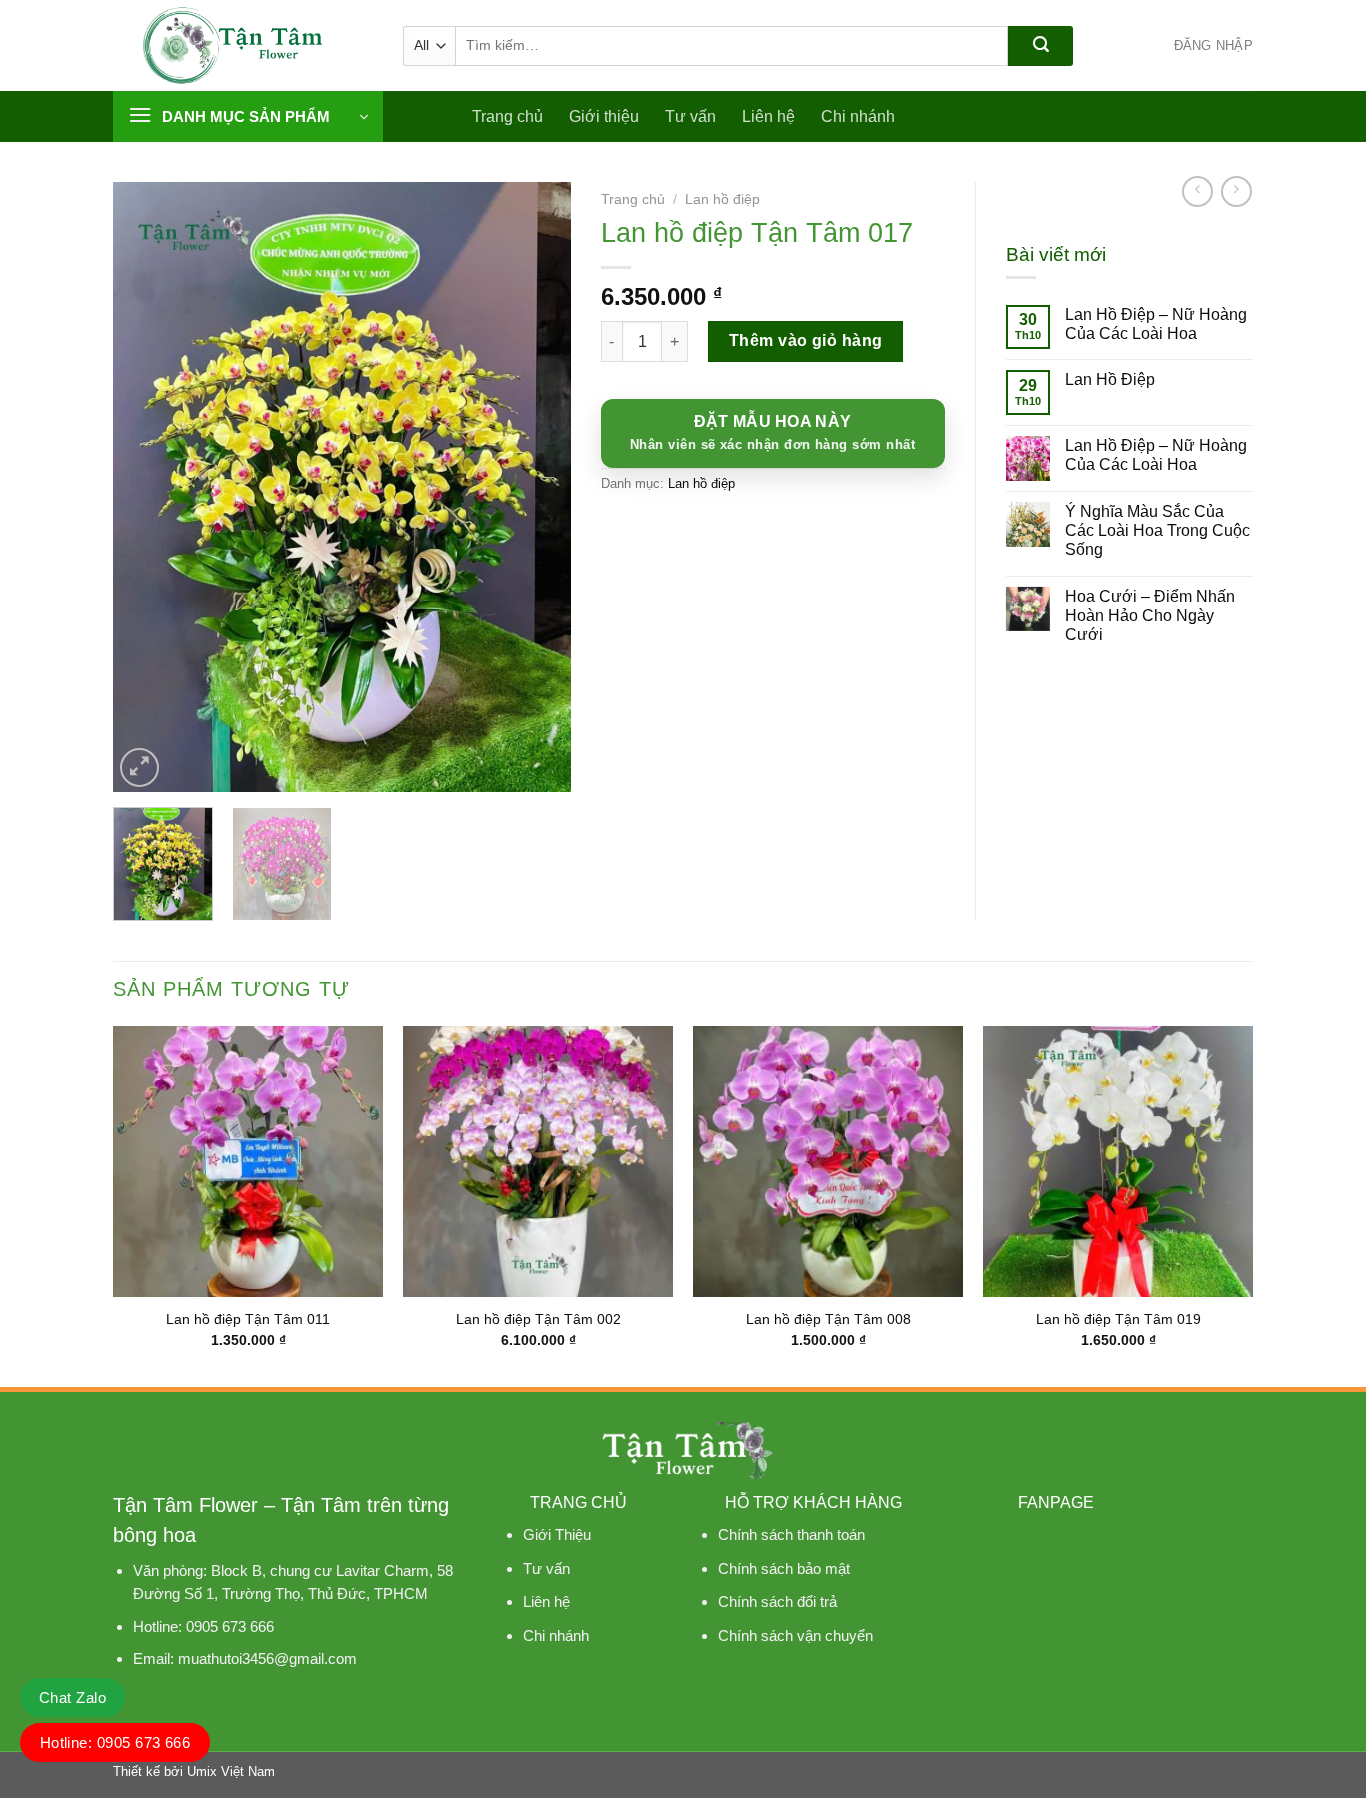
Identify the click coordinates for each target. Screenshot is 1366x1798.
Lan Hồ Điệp (1110, 379)
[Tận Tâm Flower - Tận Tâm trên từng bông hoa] (243, 45)
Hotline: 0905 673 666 (115, 1742)
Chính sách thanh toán (791, 1534)
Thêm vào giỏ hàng (806, 340)
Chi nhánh (858, 116)
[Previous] (147, 487)
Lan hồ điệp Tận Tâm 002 (538, 1319)
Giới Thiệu (557, 1534)
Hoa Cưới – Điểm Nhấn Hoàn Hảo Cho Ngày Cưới (1150, 615)
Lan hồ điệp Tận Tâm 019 (1118, 1319)
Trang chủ (507, 116)
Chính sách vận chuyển (795, 1635)
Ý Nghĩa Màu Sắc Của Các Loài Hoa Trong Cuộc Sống (1157, 530)
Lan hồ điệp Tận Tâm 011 (248, 1319)
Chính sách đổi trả (777, 1601)
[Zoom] (139, 767)
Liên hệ (768, 116)
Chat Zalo (72, 1697)
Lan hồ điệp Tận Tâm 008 (828, 1319)
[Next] (536, 487)
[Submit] (1040, 46)
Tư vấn (690, 116)
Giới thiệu (604, 116)
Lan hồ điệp (722, 199)
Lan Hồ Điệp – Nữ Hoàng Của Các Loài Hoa (1156, 324)
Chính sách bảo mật (784, 1568)
